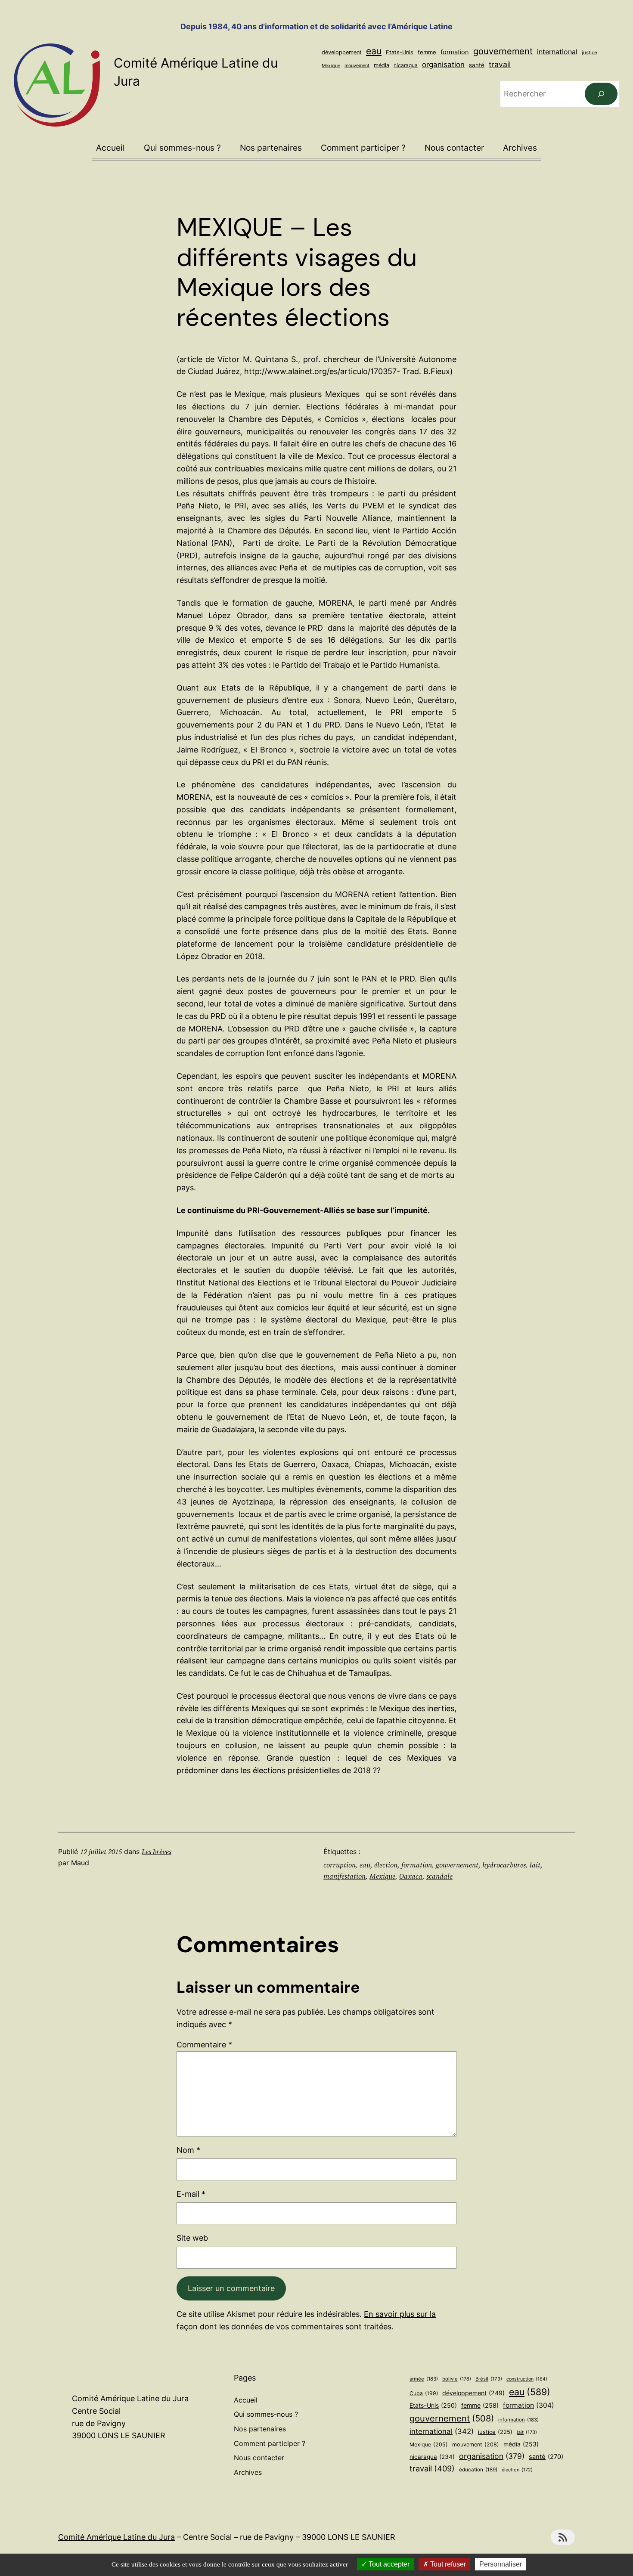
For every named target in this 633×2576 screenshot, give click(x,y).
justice (590, 53)
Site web (192, 2238)
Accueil (110, 148)
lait (535, 1865)
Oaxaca (411, 1876)
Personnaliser (501, 2564)
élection (386, 1865)
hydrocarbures (504, 1865)
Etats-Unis (400, 52)
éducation (478, 2470)
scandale (439, 1876)
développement (342, 52)
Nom (188, 2150)
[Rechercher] (601, 94)
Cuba (424, 2393)
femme (427, 52)
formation (455, 52)
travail (500, 64)
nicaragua (406, 65)
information (518, 2420)
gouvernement (503, 51)
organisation (443, 65)
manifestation (344, 1876)
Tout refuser (447, 2564)
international (557, 52)
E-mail (191, 2194)
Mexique (331, 66)
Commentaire (204, 2045)
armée (424, 2379)
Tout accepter (388, 2564)
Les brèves (157, 1851)
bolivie (457, 2379)
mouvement (357, 65)
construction (527, 2379)
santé (477, 65)
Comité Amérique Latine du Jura (116, 2537)
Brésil (489, 2379)
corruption (340, 1865)
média (382, 65)
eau (374, 51)
